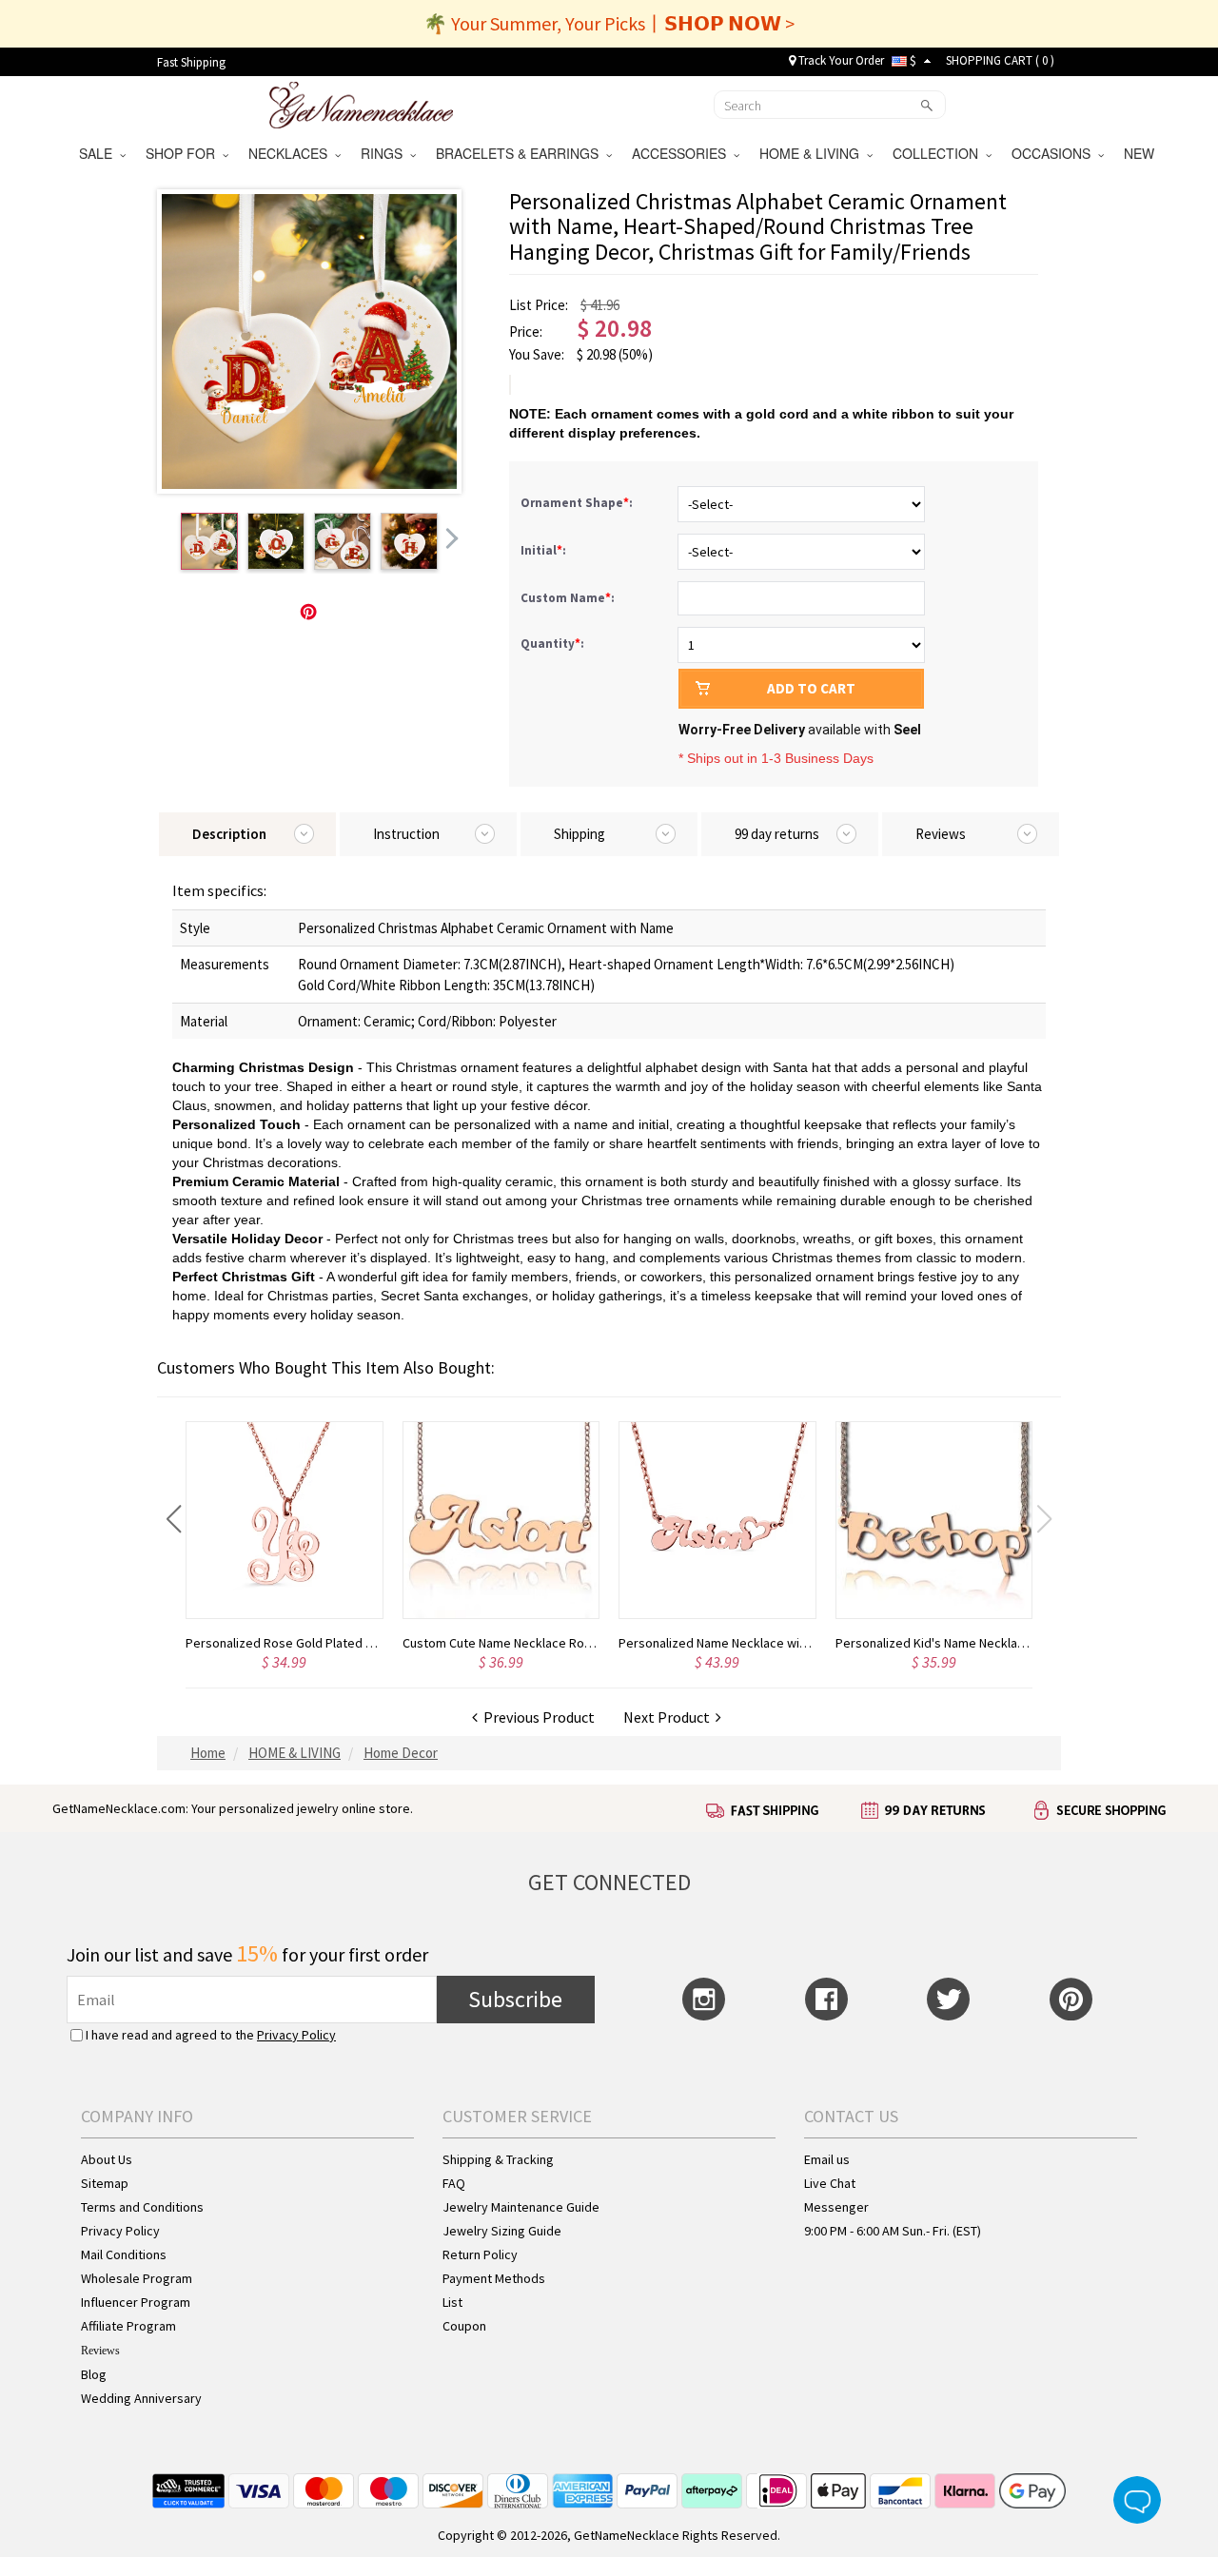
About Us (107, 2159)
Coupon (464, 2326)
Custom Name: (569, 598)
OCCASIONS (1055, 153)
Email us (827, 2159)
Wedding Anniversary (141, 2398)
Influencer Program (136, 2302)
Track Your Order (840, 60)
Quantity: (552, 644)
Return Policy (480, 2254)
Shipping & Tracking (498, 2159)
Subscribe (515, 1999)
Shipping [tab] (580, 834)
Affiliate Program (128, 2326)
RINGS (385, 153)
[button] (174, 1519)
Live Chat (830, 2183)
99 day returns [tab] (777, 834)
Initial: (545, 550)
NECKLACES (292, 153)
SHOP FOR (184, 153)
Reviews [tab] (941, 834)
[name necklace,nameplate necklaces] (361, 103)
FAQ (454, 2183)
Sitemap (105, 2183)
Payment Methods (494, 2278)
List (452, 2302)
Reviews (100, 2351)
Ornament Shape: (578, 503)
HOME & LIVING (813, 153)
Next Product (669, 1717)
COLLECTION (939, 153)
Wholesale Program (137, 2278)
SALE (99, 153)
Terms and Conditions (142, 2207)
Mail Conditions (124, 2254)
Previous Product (536, 1717)
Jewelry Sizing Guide (502, 2231)
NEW (1141, 153)
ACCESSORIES (683, 153)
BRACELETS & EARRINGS (521, 153)
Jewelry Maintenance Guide (521, 2207)
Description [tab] (229, 834)
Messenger (836, 2207)
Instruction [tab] (406, 834)
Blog (94, 2374)
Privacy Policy (296, 2035)
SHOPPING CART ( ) (1000, 60)
